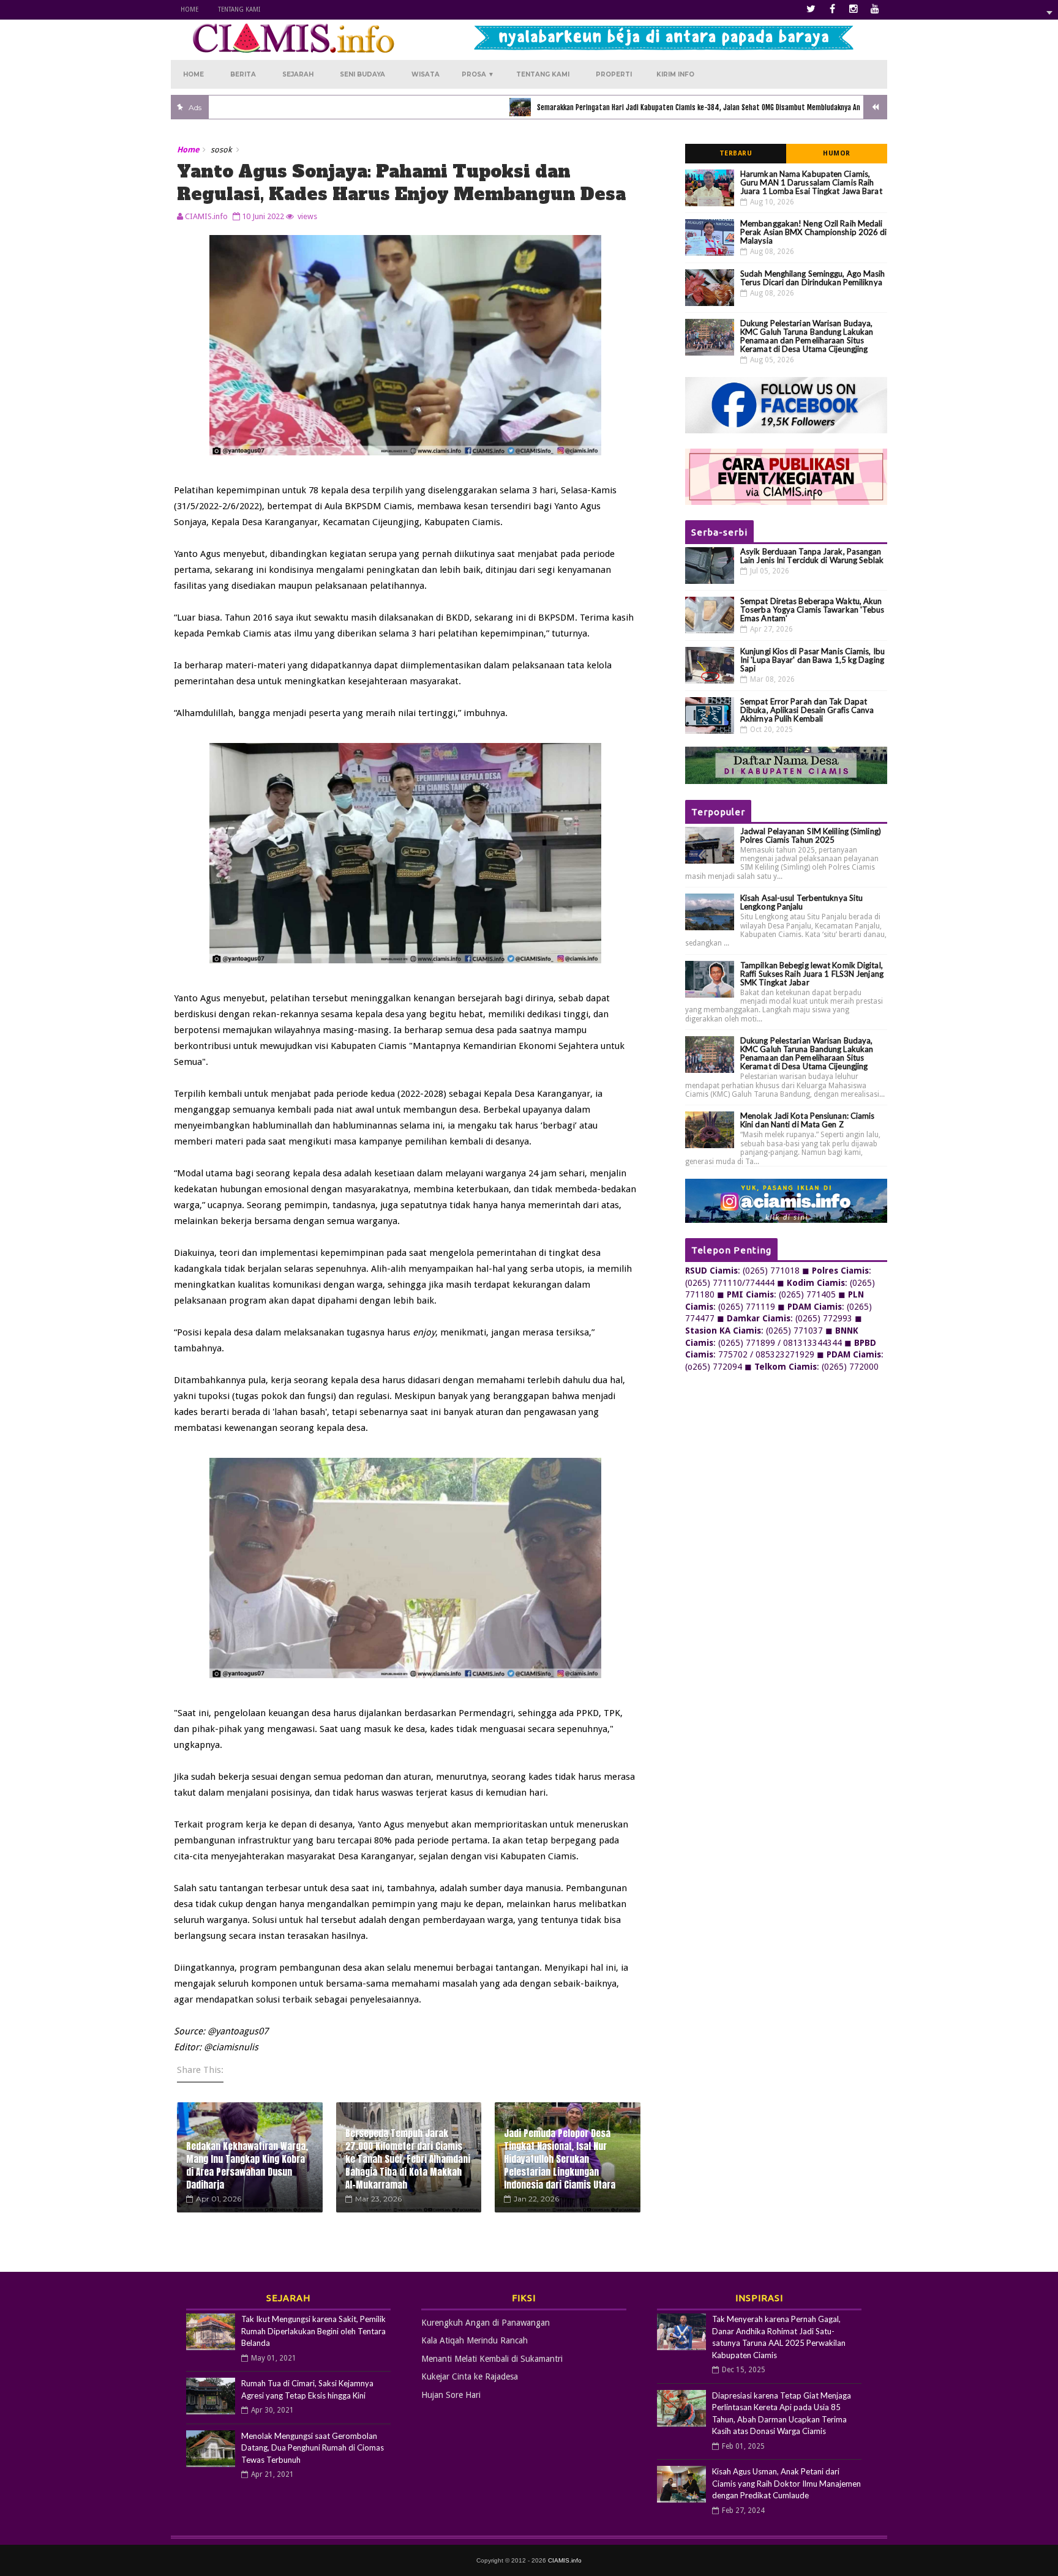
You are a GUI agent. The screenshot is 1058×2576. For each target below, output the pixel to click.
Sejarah (298, 74)
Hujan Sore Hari (451, 2395)
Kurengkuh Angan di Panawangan (486, 2323)
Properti (614, 74)
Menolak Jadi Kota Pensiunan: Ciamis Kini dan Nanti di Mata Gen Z (808, 1120)
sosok (221, 150)
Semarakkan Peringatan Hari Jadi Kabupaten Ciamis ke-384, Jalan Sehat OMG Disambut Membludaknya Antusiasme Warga (660, 107)
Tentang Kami (239, 9)
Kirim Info (675, 74)
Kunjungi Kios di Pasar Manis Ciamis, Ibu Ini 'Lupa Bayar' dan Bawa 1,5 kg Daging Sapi (812, 660)
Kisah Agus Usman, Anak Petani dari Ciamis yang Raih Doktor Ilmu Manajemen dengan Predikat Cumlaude (786, 2483)
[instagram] (854, 9)
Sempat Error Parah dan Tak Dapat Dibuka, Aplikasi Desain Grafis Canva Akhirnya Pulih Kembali (807, 710)
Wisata (426, 74)
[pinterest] (875, 9)
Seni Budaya (362, 74)
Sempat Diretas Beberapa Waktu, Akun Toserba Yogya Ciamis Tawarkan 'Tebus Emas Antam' (812, 610)
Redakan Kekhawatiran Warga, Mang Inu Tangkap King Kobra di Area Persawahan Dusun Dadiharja (247, 2165)
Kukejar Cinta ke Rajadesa (470, 2376)
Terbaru (736, 153)
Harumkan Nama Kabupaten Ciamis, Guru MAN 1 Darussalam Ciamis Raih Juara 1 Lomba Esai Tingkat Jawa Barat (811, 182)
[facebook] (832, 9)
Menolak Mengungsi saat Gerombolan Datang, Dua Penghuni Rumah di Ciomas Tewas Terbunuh (313, 2448)
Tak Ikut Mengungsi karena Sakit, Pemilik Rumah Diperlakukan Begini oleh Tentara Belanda (313, 2331)
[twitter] (811, 9)
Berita (243, 74)
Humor (837, 153)
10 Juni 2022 (263, 216)
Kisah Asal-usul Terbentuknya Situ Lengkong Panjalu (801, 902)
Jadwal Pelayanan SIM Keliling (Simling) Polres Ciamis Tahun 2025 (811, 835)
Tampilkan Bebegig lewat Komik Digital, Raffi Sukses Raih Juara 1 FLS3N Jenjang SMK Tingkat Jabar (812, 974)
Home (189, 9)
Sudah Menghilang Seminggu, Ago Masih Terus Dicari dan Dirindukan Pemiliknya (813, 278)
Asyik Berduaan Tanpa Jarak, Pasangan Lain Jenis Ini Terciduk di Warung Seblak (812, 556)
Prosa (478, 74)
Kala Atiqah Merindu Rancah (475, 2340)
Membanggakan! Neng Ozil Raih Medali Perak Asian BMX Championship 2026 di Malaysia (814, 232)
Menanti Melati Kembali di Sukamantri (492, 2359)
